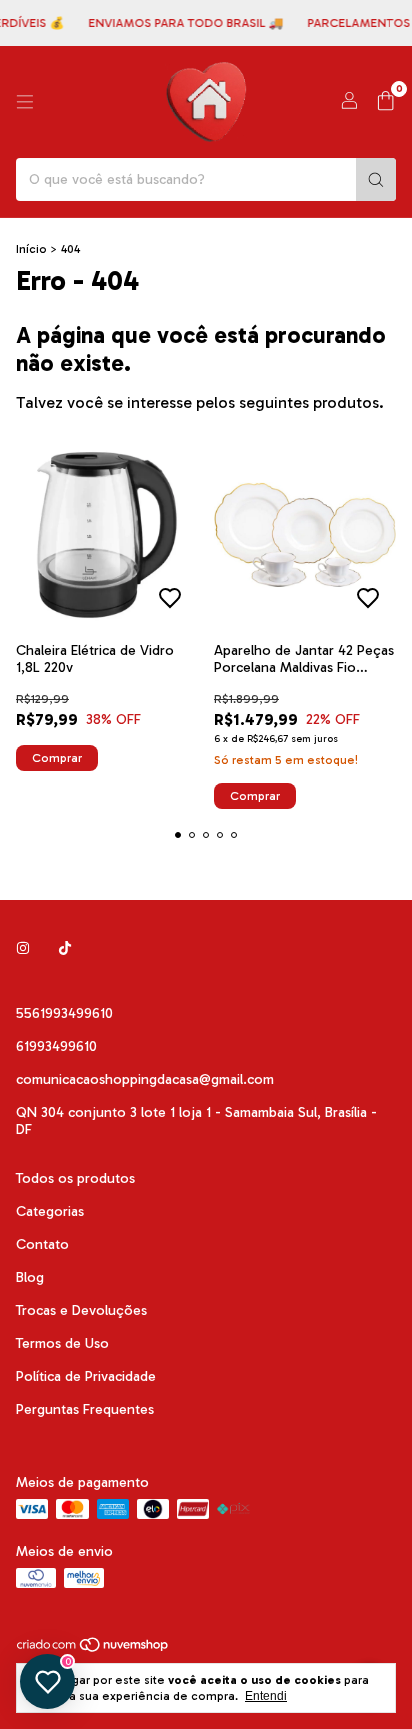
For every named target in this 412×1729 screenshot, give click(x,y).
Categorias (50, 1211)
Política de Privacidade (86, 1376)
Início (31, 249)
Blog (30, 1277)
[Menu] (25, 102)
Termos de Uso (62, 1343)
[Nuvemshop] (93, 1649)
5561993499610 (64, 1013)
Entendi (266, 1696)
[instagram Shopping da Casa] (23, 948)
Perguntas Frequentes (85, 1409)
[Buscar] (376, 179)
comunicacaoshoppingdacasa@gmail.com (145, 1079)
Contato (42, 1244)
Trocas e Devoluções (81, 1310)
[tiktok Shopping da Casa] (65, 948)
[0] (385, 102)
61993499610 (56, 1046)
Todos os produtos (75, 1178)
